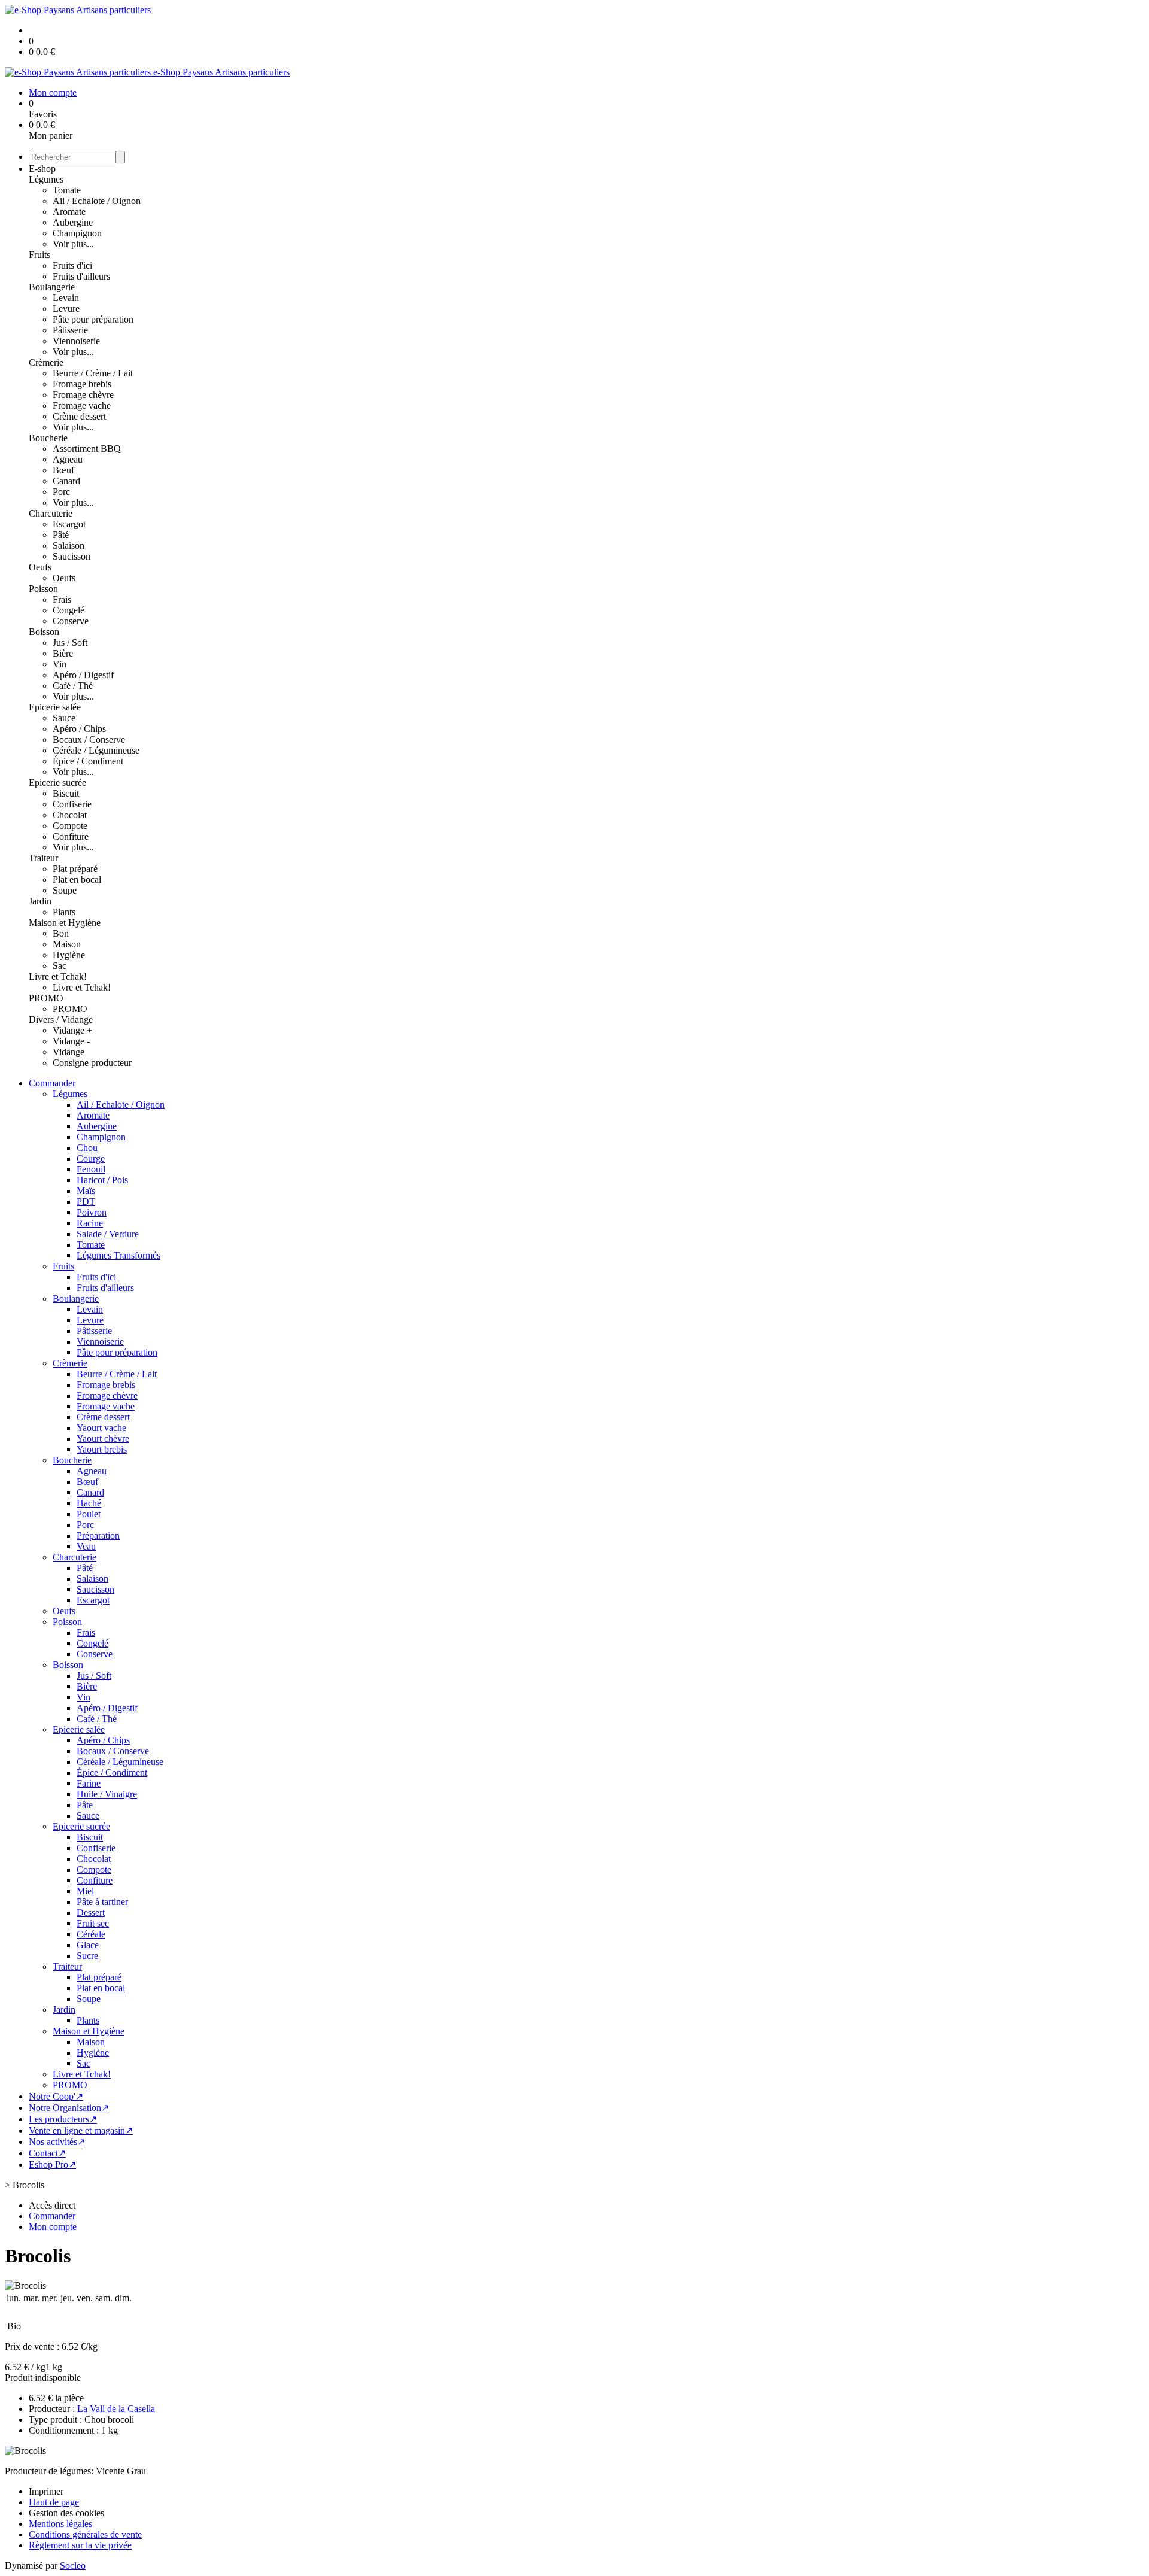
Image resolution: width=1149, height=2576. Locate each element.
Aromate (69, 212)
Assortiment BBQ (87, 449)
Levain (66, 298)
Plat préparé (75, 869)
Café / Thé (73, 686)
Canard (66, 481)
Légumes (46, 179)
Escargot (69, 524)
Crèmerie (46, 362)
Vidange (69, 1052)
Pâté (61, 535)
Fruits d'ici (72, 265)
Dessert (91, 1913)
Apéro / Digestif (83, 675)
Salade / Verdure (108, 1234)
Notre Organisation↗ (69, 2108)
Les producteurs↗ (63, 2119)
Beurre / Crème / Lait (93, 373)
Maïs (86, 1191)
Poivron (92, 1212)
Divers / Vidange (61, 1020)
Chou (87, 1148)
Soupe (65, 890)
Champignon (77, 233)
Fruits (39, 255)
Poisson (43, 589)
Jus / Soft (70, 643)
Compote (70, 826)
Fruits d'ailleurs (81, 276)
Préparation (98, 1535)
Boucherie (48, 438)
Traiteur (43, 858)
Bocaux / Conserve (89, 739)
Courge (91, 1158)
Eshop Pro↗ (52, 2165)
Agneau (68, 459)
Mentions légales (60, 2524)
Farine (89, 1783)
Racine (90, 1223)
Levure (66, 309)
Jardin (40, 901)
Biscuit (66, 793)
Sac (60, 966)
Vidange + (72, 1030)
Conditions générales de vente (85, 2534)
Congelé (69, 610)
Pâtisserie (70, 330)
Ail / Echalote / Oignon (97, 201)
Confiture (71, 836)
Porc (61, 492)
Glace (88, 1945)
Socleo (73, 2566)
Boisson (44, 632)
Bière (63, 653)
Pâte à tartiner (102, 1902)
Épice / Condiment (88, 761)
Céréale (91, 1934)
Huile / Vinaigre (107, 1794)
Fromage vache (82, 405)
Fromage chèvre (83, 395)
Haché (89, 1503)
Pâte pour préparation (93, 319)
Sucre (87, 1956)
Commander (52, 1083)
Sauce (64, 718)
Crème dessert (79, 416)
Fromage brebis (82, 384)
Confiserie (72, 804)
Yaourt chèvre (103, 1439)
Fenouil (91, 1169)
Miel (85, 1891)
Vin (60, 664)
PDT (86, 1202)
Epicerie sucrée (57, 783)
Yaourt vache (101, 1428)
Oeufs (40, 567)
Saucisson (72, 556)
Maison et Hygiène (65, 923)
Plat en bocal (77, 880)
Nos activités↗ (57, 2142)
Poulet (89, 1514)
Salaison (69, 546)
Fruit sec (93, 1923)
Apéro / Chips (79, 729)
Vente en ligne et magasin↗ (81, 2130)
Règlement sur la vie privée (80, 2545)
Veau (86, 1546)
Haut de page (54, 2502)
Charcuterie (51, 513)
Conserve (71, 621)
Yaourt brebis (102, 1449)
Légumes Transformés (118, 1255)
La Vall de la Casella (116, 2409)
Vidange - (71, 1041)
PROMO (46, 998)
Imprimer (46, 2491)
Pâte (85, 1805)
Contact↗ (47, 2153)
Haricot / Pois (102, 1180)
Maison (67, 944)
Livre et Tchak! (58, 976)
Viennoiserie (76, 341)
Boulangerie (52, 287)
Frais (62, 599)
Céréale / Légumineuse (96, 750)
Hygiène (69, 955)
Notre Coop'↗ (56, 2096)
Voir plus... (73, 244)
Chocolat (70, 815)
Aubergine (73, 222)
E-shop (42, 168)
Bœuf (63, 470)
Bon (61, 933)
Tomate (67, 190)
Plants (64, 912)
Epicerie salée (55, 707)
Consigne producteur (92, 1063)
